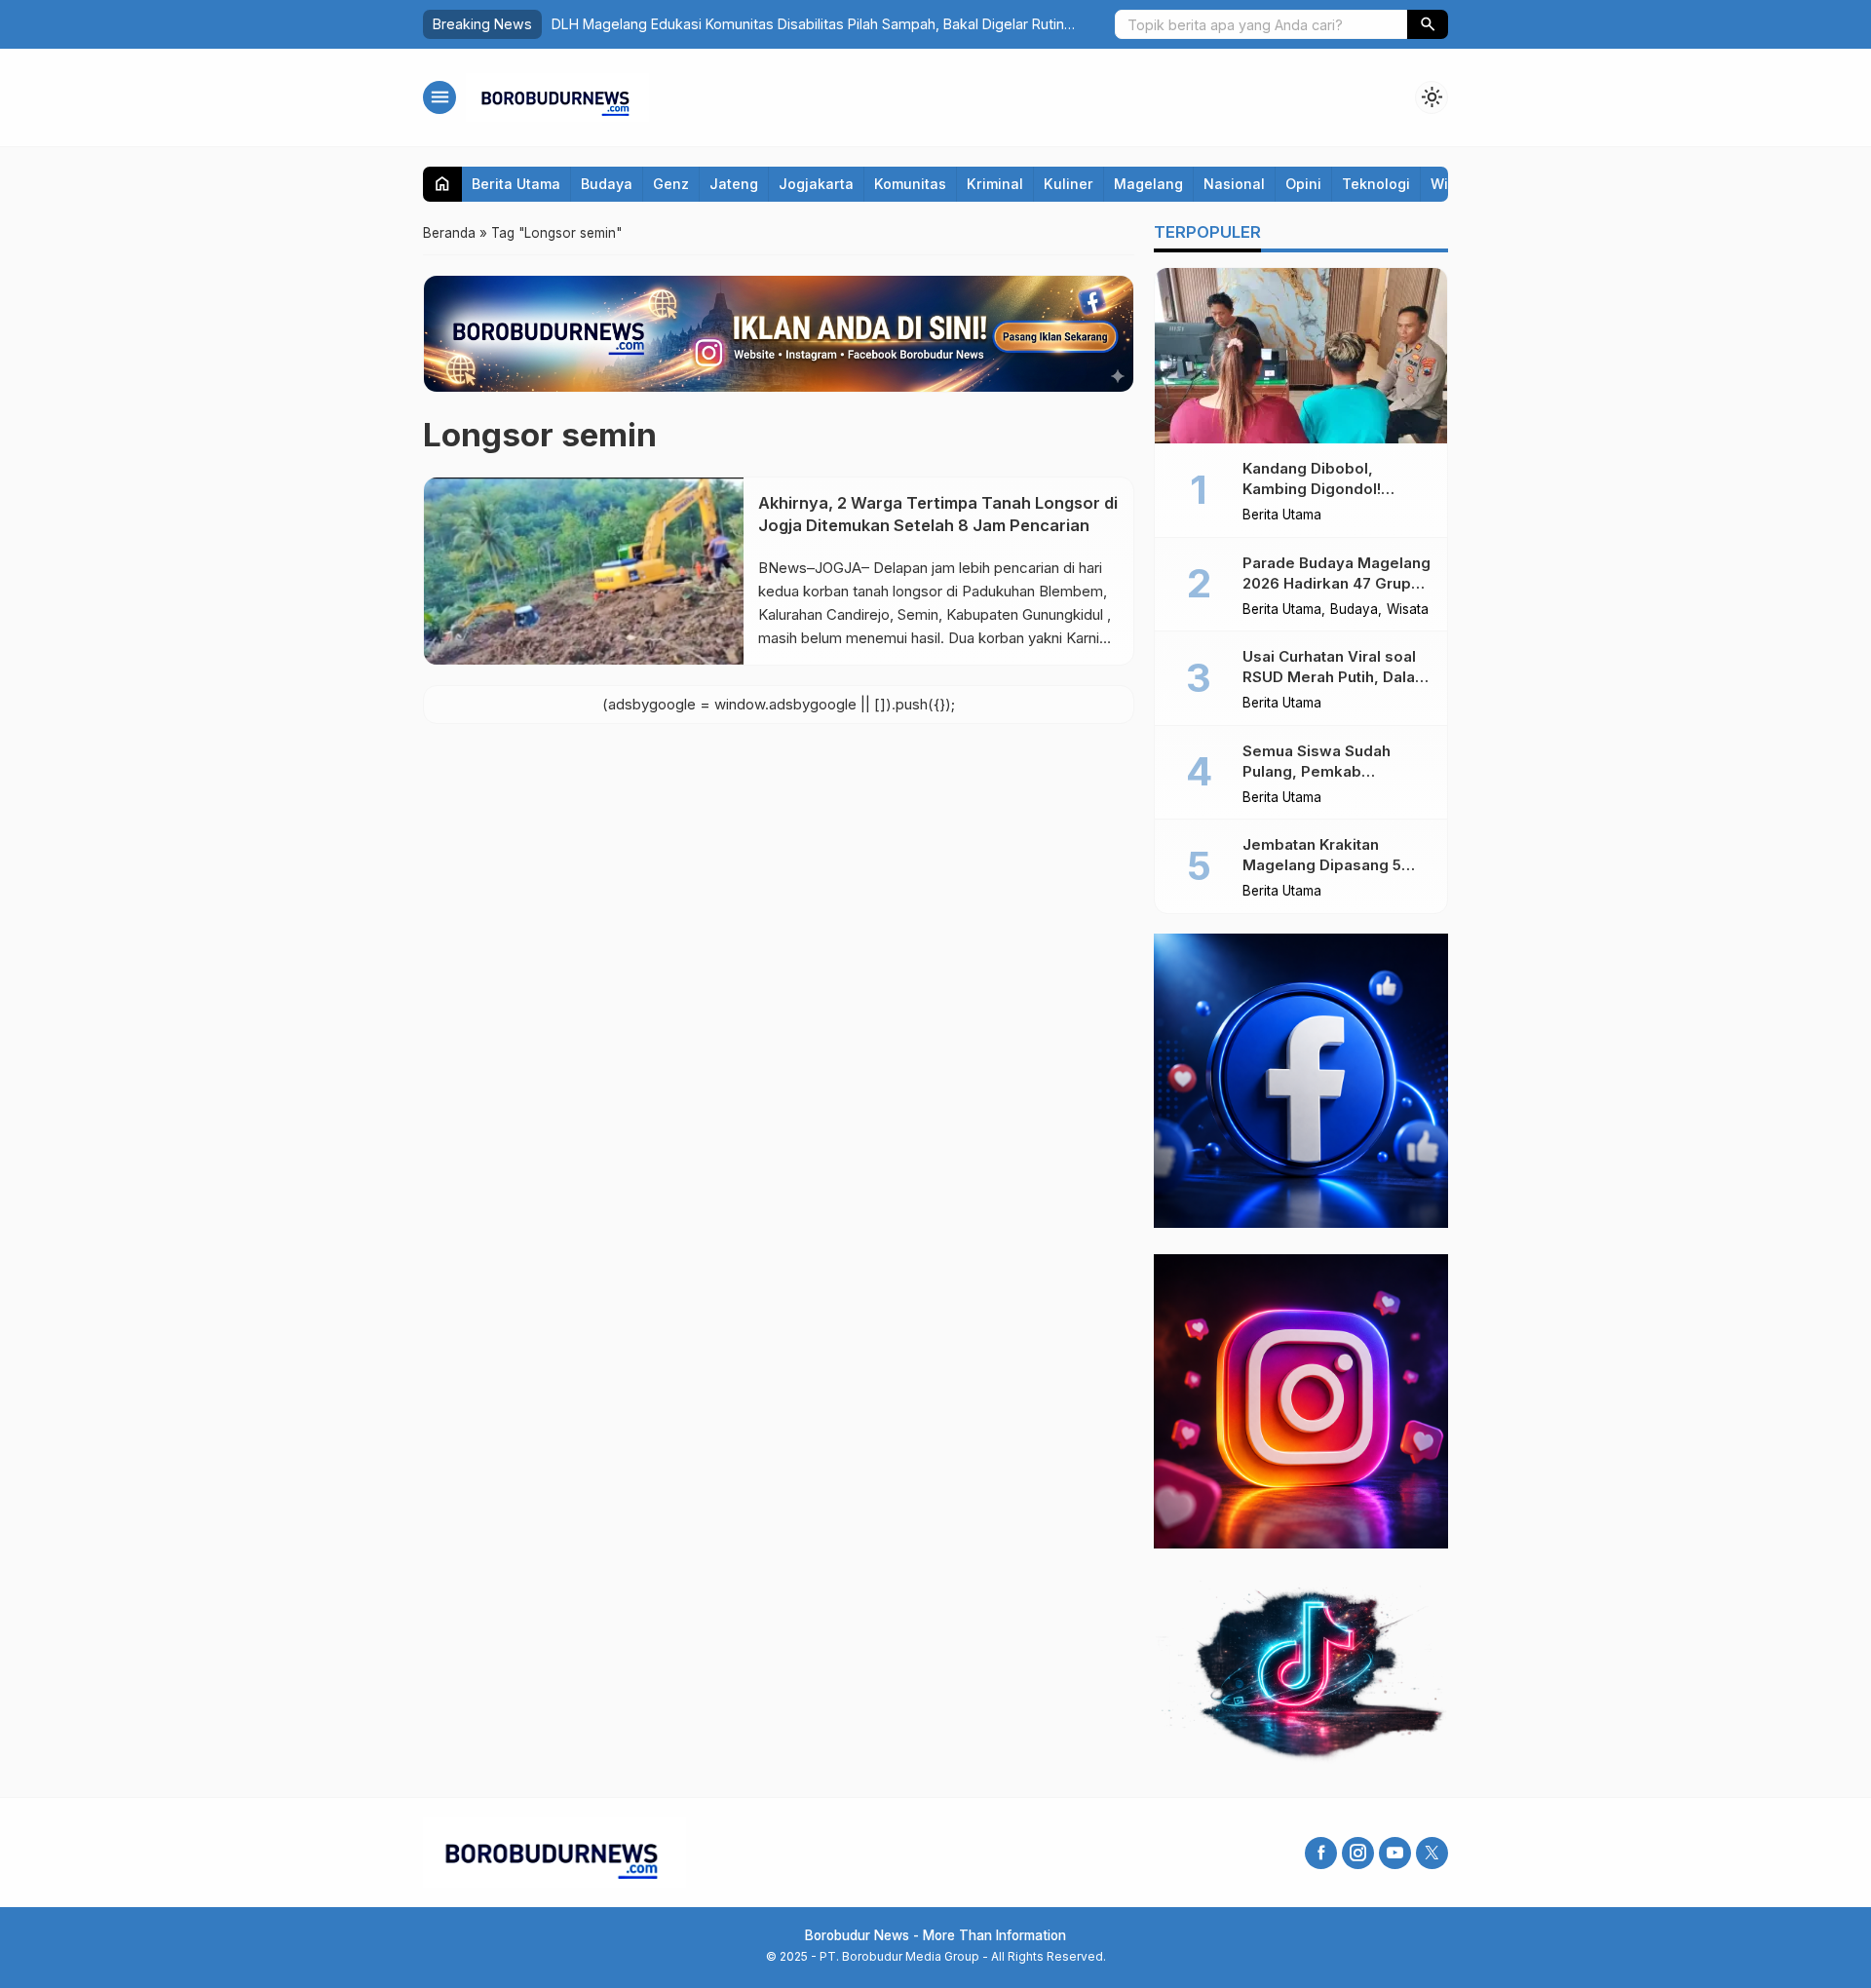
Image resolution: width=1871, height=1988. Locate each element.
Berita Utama (516, 184)
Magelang (1148, 184)
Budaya (607, 184)
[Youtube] (1395, 1853)
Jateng (734, 184)
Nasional (1234, 184)
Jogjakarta (816, 184)
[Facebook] (1321, 1853)
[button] (1428, 24)
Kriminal (995, 184)
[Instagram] (1358, 1853)
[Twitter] (1432, 1853)
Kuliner (1069, 184)
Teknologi (1376, 184)
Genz (671, 184)
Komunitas (910, 184)
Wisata (1408, 610)
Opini (1303, 184)
